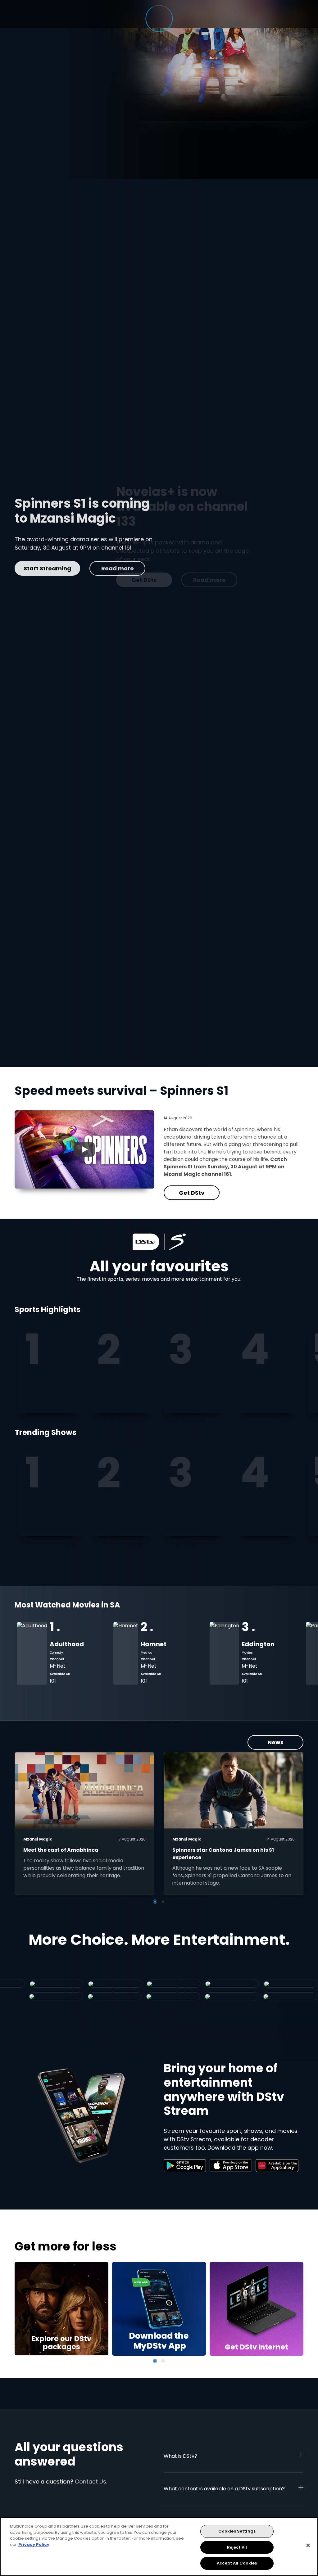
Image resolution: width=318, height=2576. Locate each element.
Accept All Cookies (237, 2563)
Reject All (237, 2547)
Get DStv (43, 580)
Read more (108, 580)
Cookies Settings (237, 2531)
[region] (159, 2547)
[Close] (308, 2546)
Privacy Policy (34, 2545)
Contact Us (91, 2482)
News (276, 1742)
